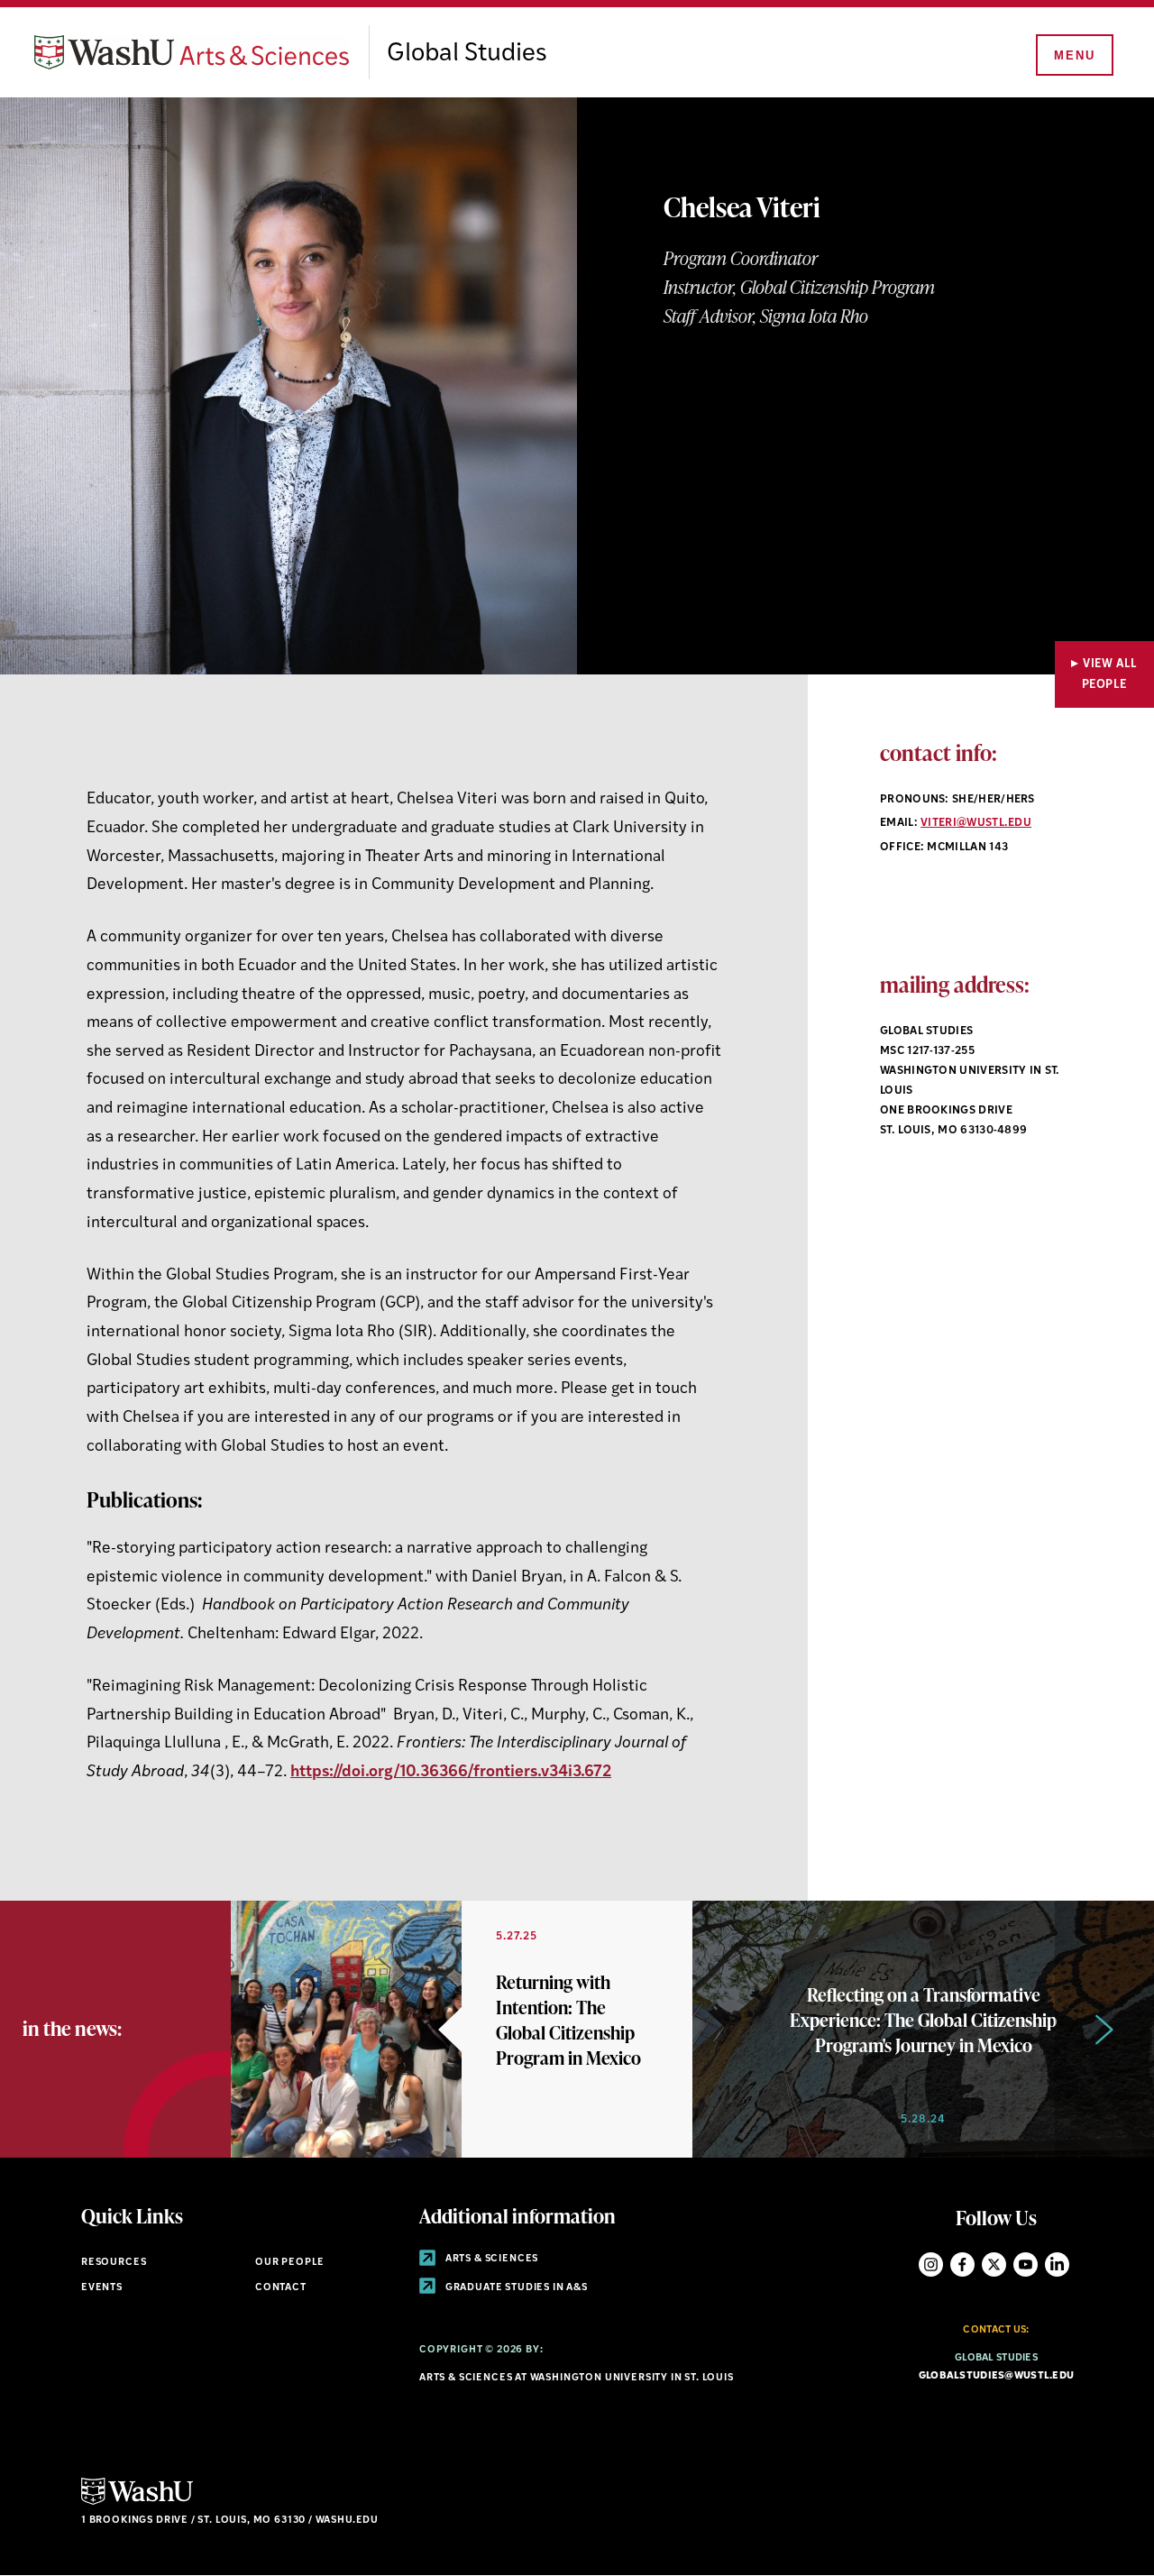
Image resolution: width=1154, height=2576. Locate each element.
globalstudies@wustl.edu (996, 2376)
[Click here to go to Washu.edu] (137, 2503)
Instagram (931, 2264)
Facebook (962, 2264)
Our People (290, 2263)
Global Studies (467, 54)
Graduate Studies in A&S (515, 2288)
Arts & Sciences (490, 2259)
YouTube (1026, 2264)
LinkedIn (1057, 2264)
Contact (281, 2288)
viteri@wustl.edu (976, 823)
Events (102, 2288)
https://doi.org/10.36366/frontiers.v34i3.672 (451, 1772)
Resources (114, 2263)
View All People (1110, 674)
